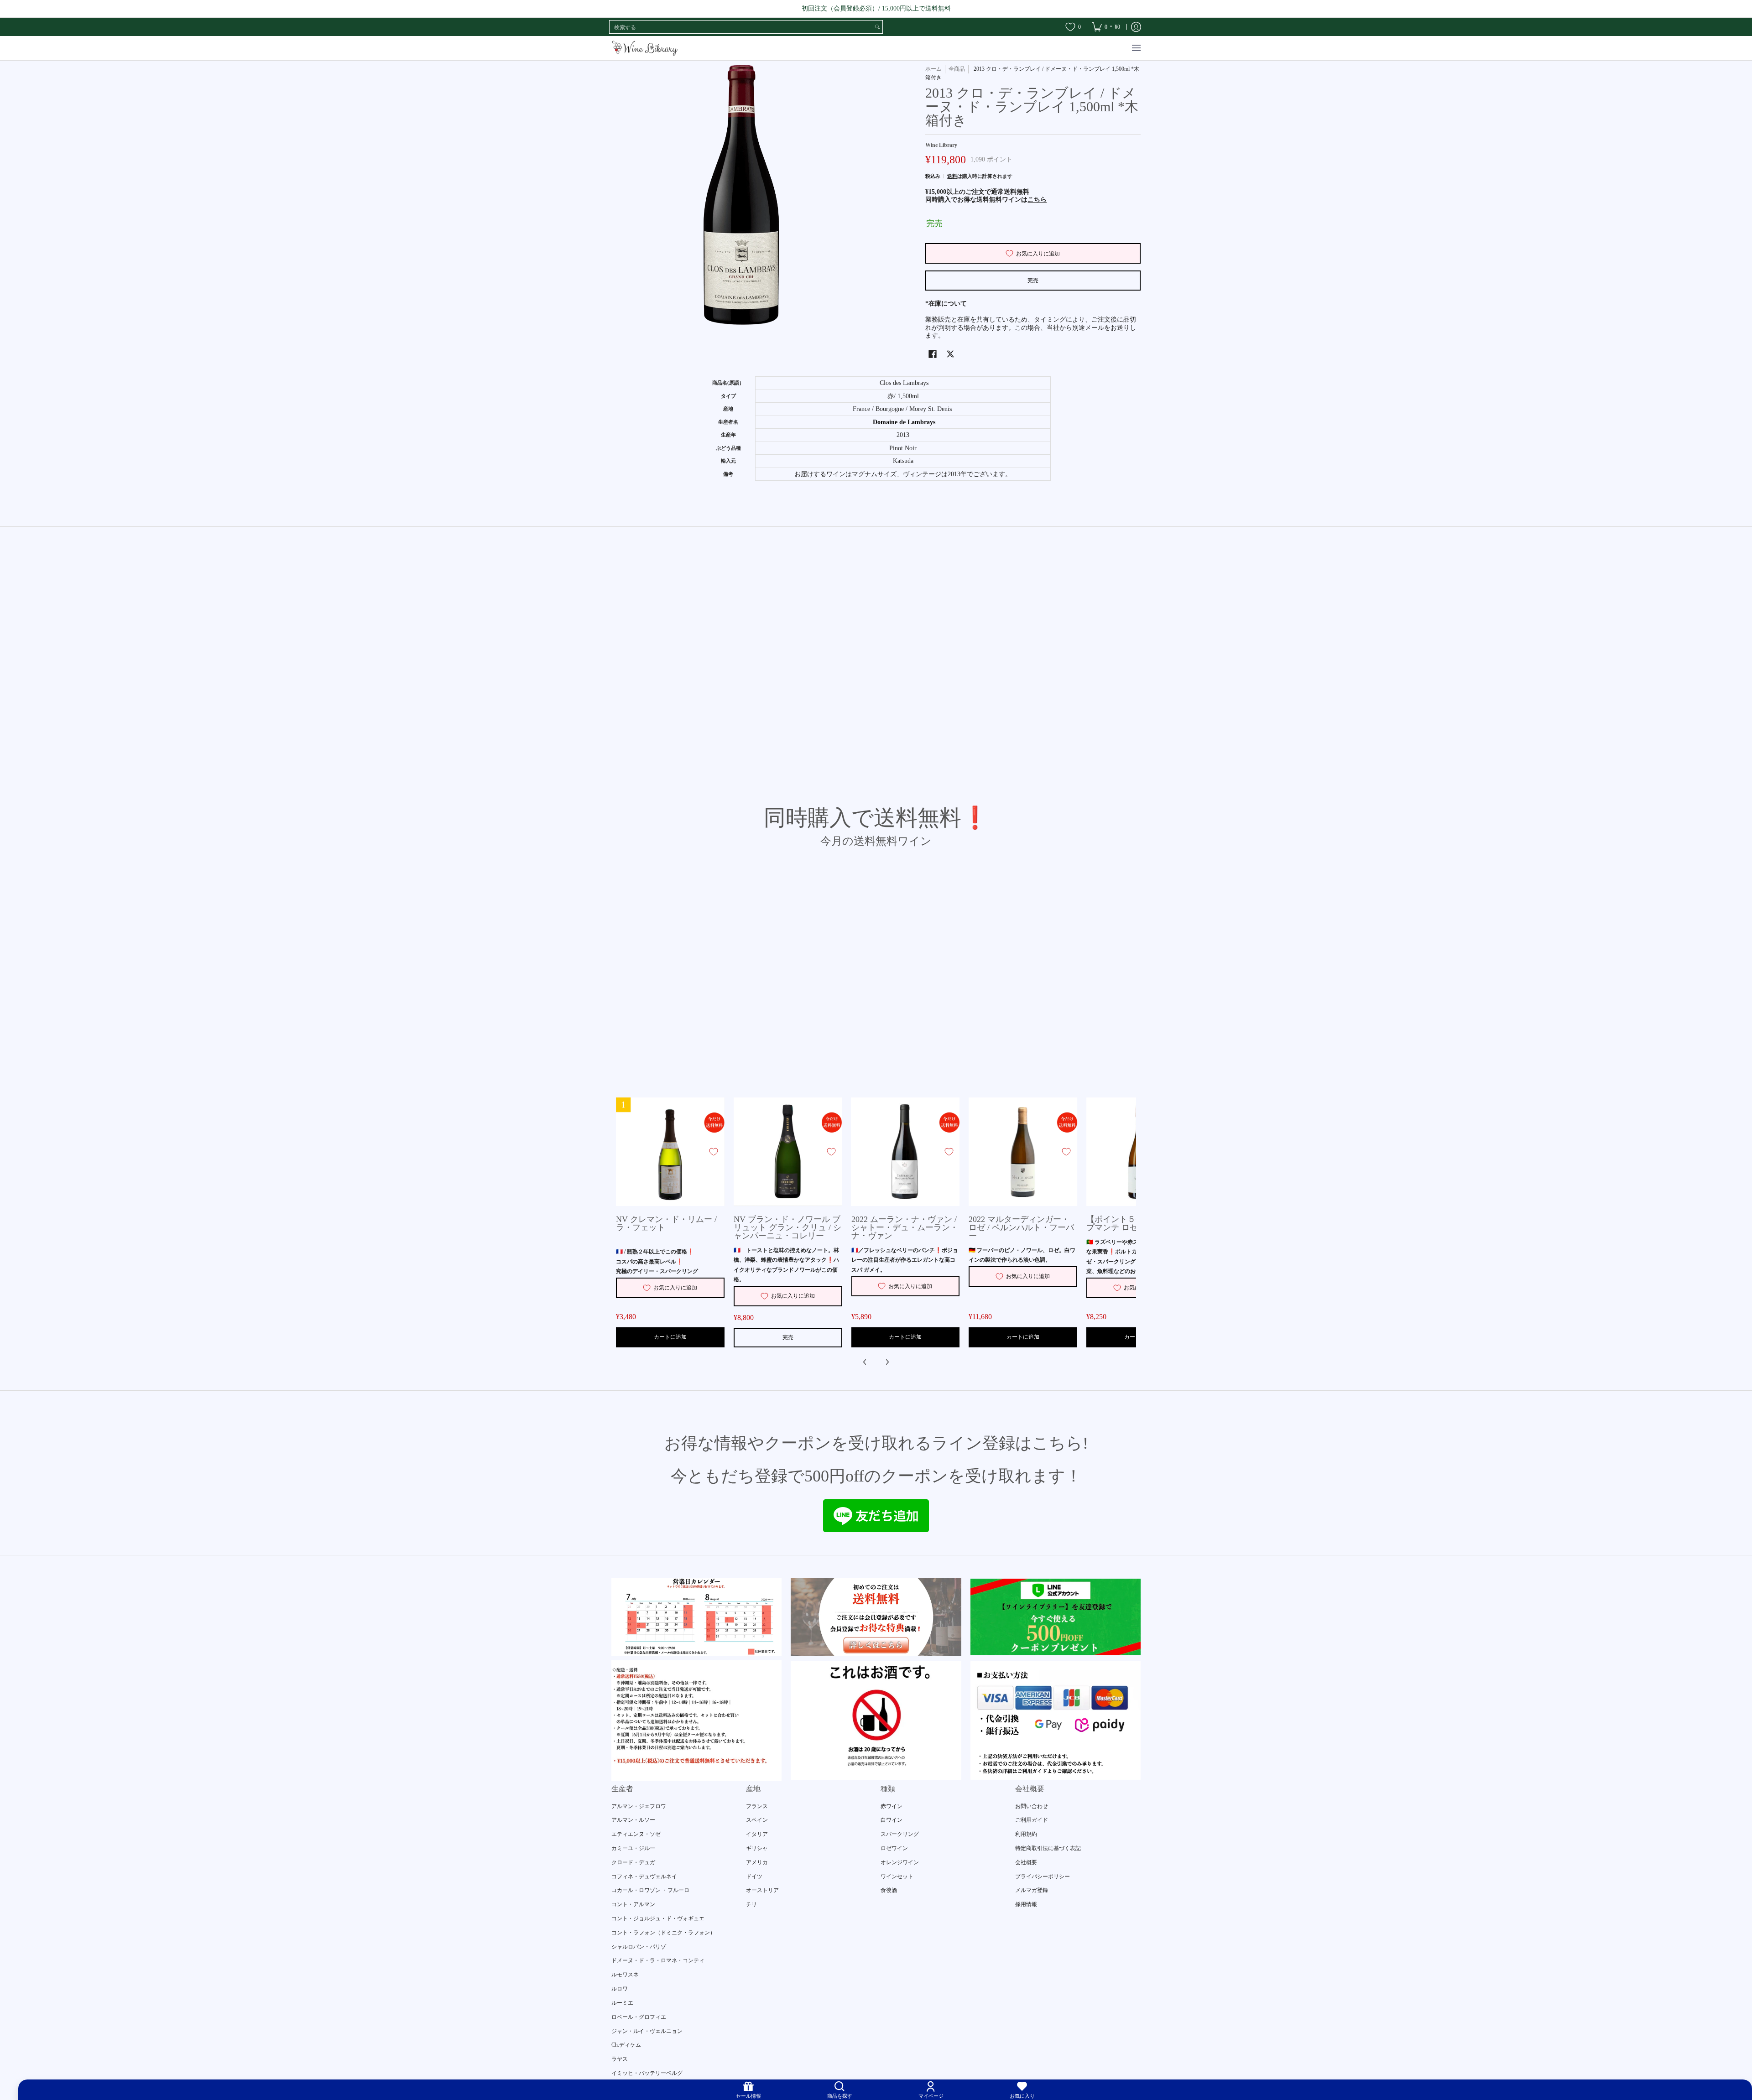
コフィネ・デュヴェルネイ (644, 1876)
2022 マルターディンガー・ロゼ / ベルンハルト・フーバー (1021, 1227)
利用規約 (1026, 1834)
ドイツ (754, 1876)
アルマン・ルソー (633, 1820)
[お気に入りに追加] (714, 1152)
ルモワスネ (625, 1975)
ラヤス (620, 2059)
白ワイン (892, 1820)
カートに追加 (670, 1337)
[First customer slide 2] (876, 1617)
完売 (1033, 281)
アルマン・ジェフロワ (639, 1806)
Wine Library (941, 145)
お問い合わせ (1032, 1806)
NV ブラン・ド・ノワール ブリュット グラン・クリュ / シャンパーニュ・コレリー (787, 1227)
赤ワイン (892, 1806)
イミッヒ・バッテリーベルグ (647, 2073)
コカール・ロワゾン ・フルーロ (650, 1890)
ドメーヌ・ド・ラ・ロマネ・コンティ (658, 1960)
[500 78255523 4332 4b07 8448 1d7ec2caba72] (1056, 1617)
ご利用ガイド (1032, 1820)
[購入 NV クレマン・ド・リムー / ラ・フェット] (670, 1152)
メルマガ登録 (1032, 1890)
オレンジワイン (900, 1862)
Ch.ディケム (626, 2045)
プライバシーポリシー (1043, 1876)
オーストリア (762, 1890)
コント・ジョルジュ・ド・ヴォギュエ (658, 1918)
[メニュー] (1136, 48)
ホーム (933, 69)
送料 (952, 176)
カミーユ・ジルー (633, 1848)
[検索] (877, 27)
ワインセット (897, 1876)
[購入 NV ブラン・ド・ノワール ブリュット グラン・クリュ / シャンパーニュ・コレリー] (788, 1152)
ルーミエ (622, 2003)
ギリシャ (757, 1848)
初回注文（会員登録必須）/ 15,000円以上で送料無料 (876, 8)
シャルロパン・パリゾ (639, 1947)
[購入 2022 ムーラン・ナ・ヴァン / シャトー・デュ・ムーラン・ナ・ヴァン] (906, 1152)
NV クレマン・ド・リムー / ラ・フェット (666, 1223)
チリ (751, 1904)
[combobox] (741, 27)
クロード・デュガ (633, 1862)
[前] (865, 1362)
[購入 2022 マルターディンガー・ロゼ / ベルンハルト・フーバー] (1023, 1152)
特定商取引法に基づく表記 (1048, 1848)
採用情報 (1026, 1904)
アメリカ (757, 1862)
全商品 (957, 69)
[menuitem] (1106, 27)
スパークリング (900, 1834)
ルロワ (620, 1989)
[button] (933, 354)
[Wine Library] (646, 48)
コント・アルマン (633, 1904)
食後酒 (889, 1890)
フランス (757, 1806)
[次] (887, 1362)
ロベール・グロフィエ (639, 2017)
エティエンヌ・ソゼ (636, 1834)
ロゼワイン (894, 1848)
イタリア (757, 1834)
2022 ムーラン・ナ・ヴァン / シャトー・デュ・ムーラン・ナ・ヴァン (905, 1227)
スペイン (757, 1820)
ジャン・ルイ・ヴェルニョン (647, 2031)
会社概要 (1026, 1862)
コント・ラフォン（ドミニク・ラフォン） (663, 1933)
